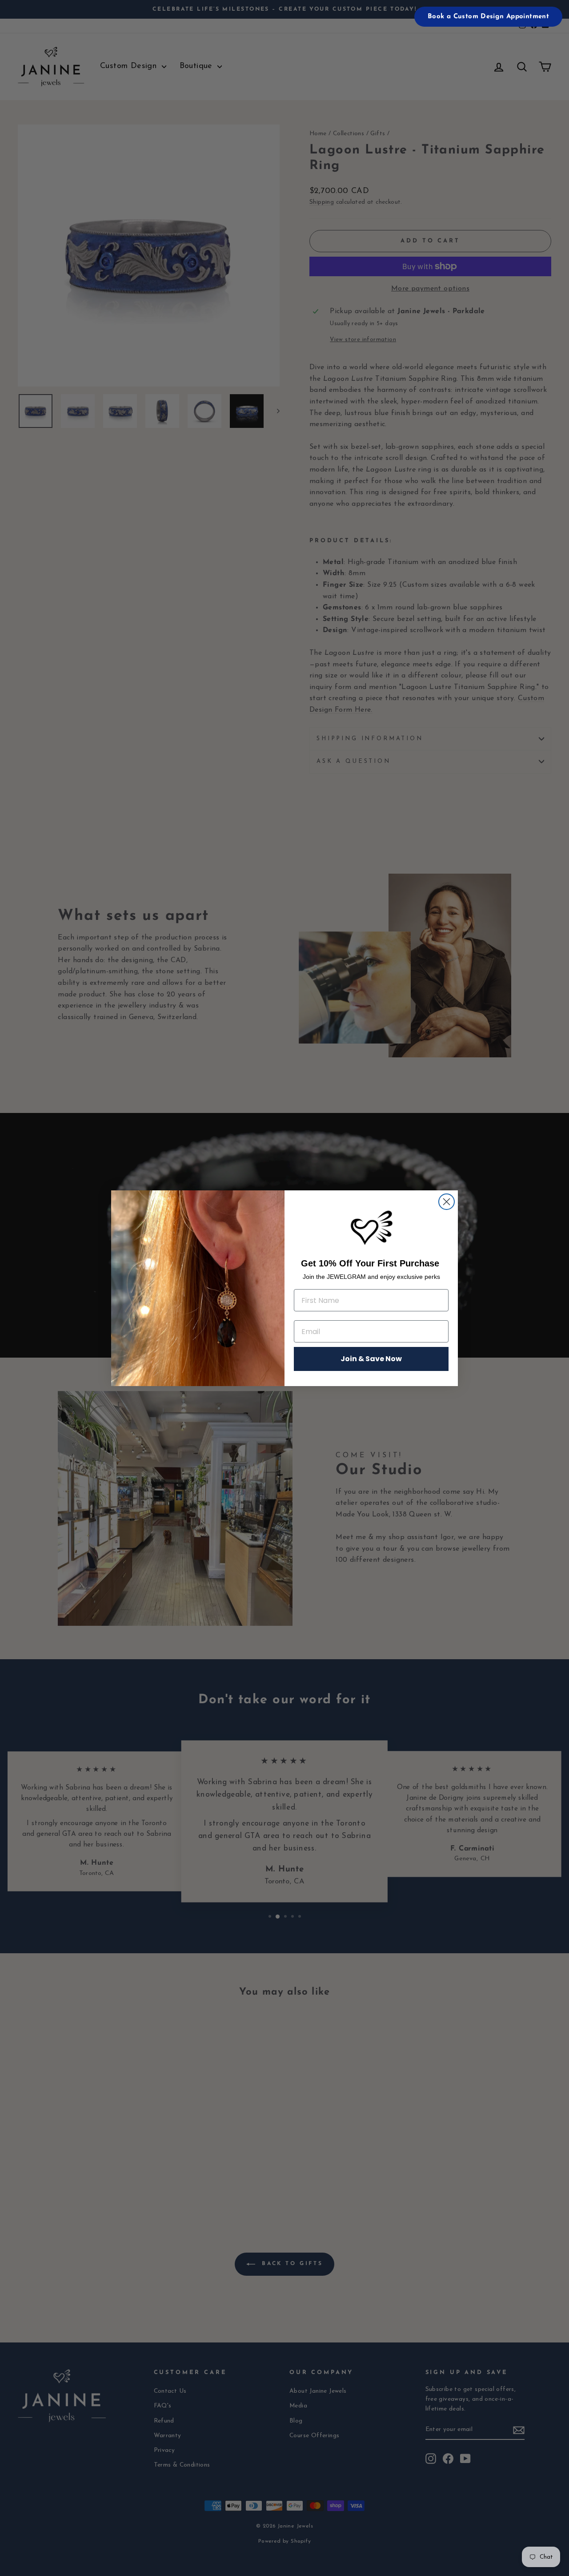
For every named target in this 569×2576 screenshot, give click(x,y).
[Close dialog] (447, 1202)
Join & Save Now (371, 1359)
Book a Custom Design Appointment (488, 17)
